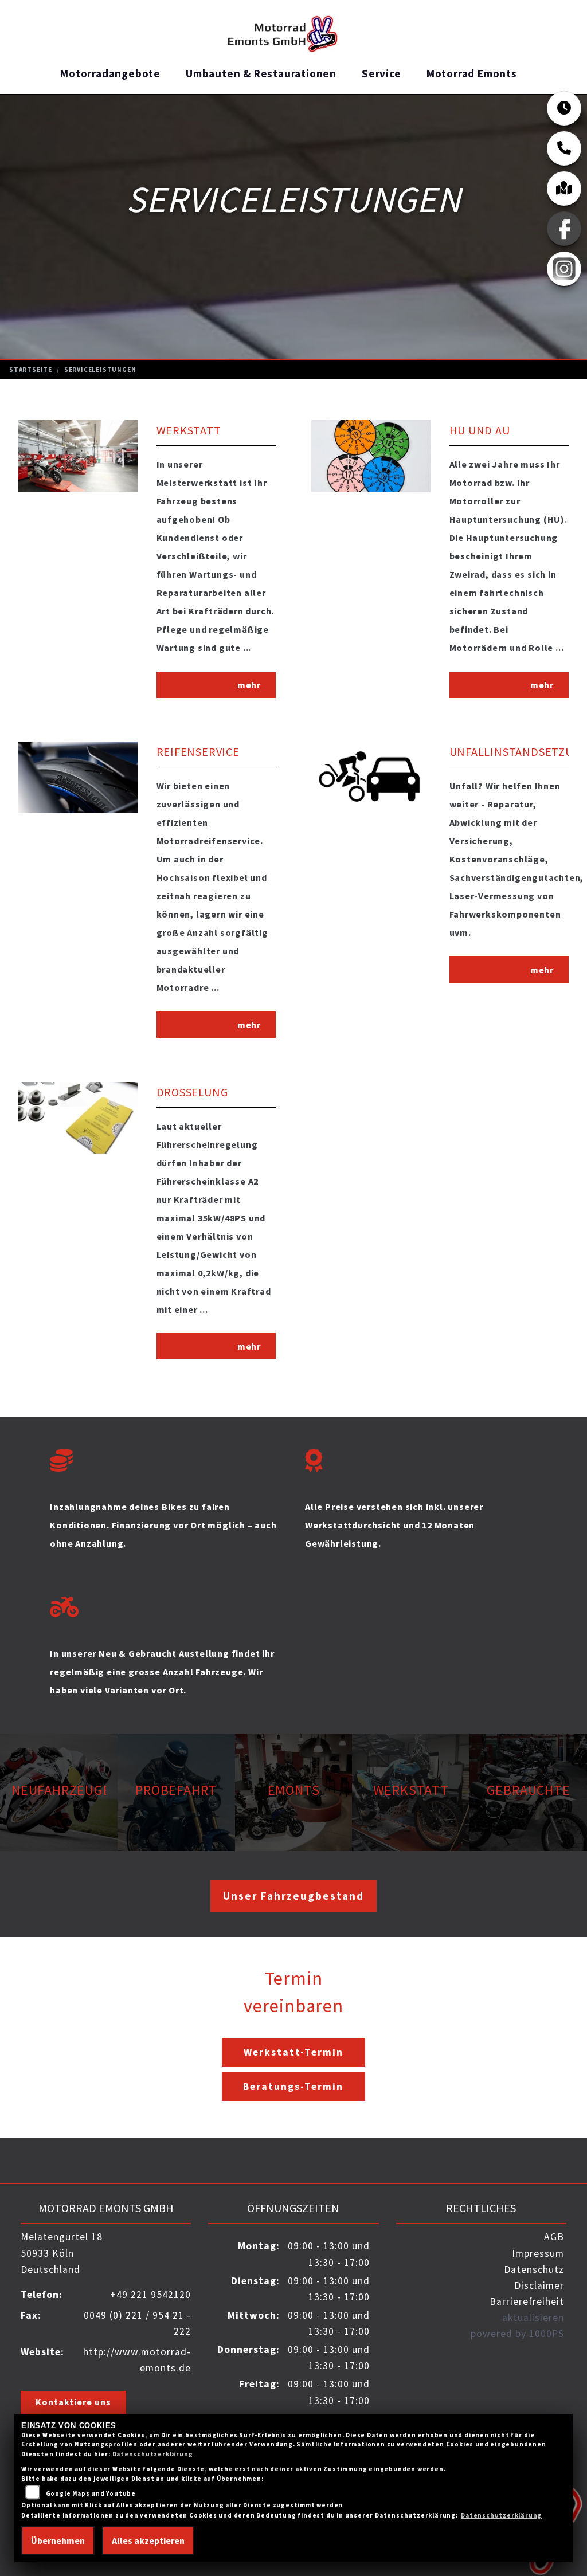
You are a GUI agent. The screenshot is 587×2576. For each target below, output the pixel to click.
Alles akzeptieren (148, 2540)
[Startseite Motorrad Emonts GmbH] (289, 29)
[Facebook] (564, 229)
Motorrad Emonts (472, 73)
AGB (554, 2237)
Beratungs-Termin (293, 2087)
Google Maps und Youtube (91, 2493)
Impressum (538, 2253)
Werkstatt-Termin (293, 2052)
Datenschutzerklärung (153, 2454)
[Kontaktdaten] (564, 148)
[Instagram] (564, 269)
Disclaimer (539, 2285)
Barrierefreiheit (527, 2301)
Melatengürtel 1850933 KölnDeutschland (62, 2253)
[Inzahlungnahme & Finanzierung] (166, 1457)
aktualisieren (533, 2318)
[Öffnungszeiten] (564, 108)
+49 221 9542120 (150, 2295)
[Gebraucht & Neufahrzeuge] (166, 1604)
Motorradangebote (110, 73)
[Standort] (564, 189)
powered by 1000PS (517, 2334)
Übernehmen (58, 2540)
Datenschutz (534, 2269)
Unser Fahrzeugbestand (293, 1896)
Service (381, 73)
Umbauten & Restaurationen (261, 73)
